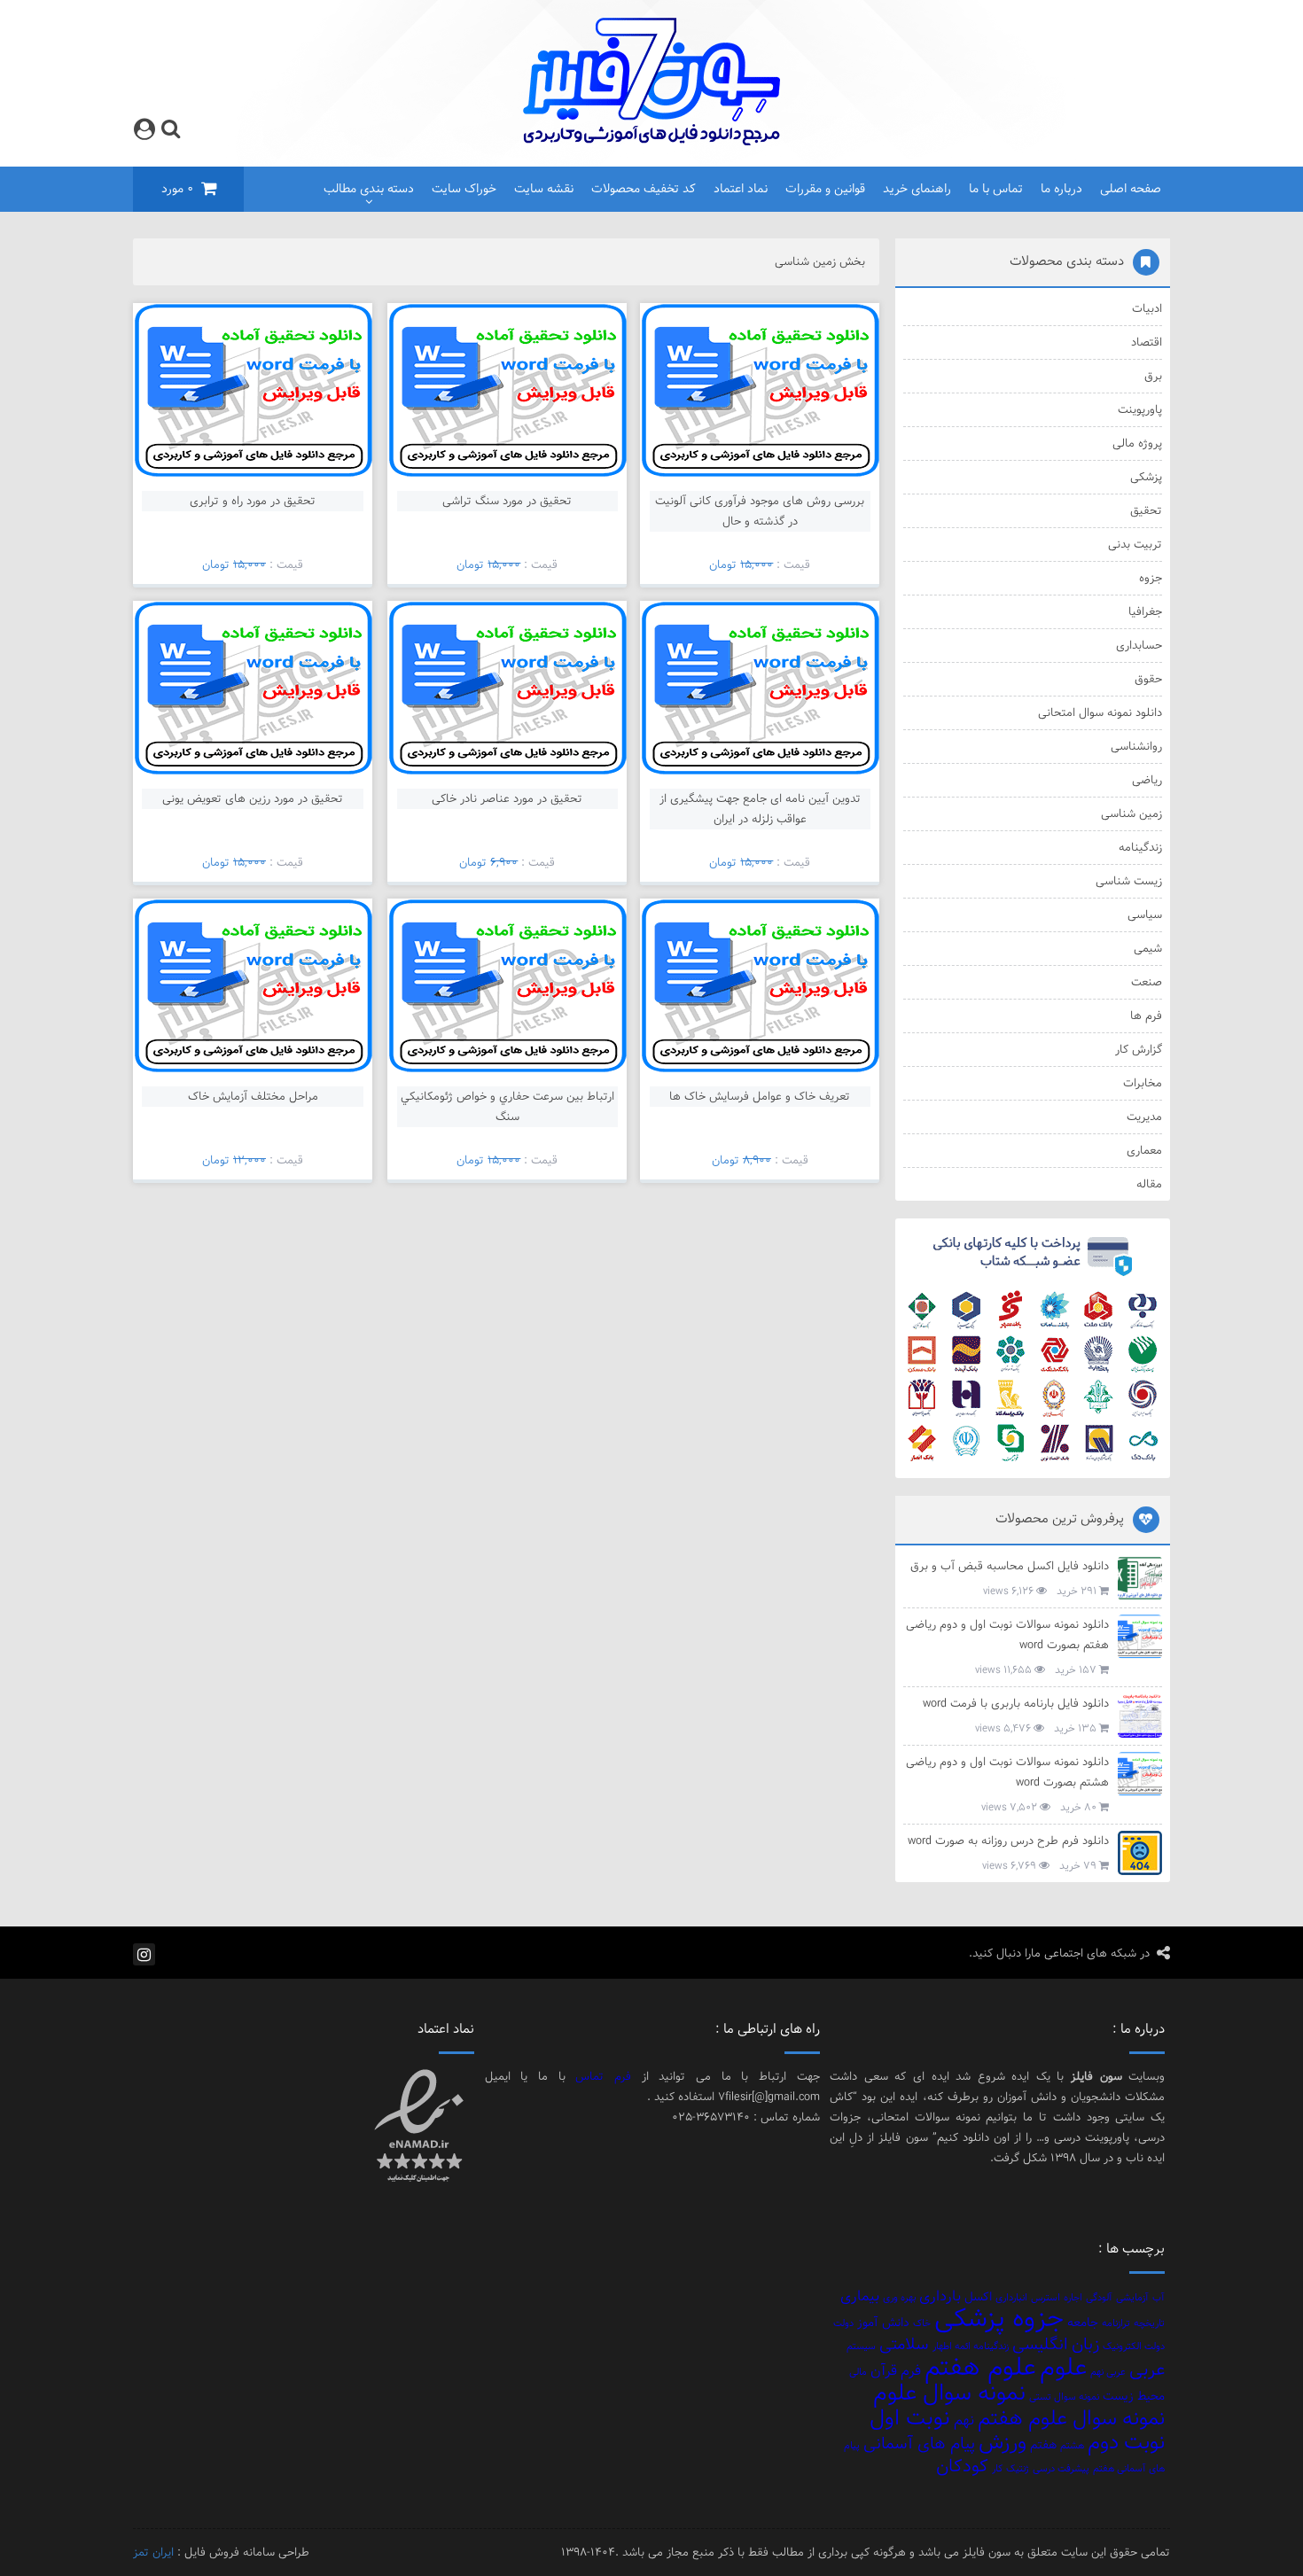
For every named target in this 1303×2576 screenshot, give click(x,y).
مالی (858, 2372)
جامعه (1083, 2322)
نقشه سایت (544, 189)
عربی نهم (1108, 2372)
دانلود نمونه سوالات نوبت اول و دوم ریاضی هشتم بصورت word (1007, 1772)
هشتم (1072, 2446)
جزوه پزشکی (999, 2318)
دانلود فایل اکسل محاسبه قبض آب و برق (1010, 1566)
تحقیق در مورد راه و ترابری (253, 501)
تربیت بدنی (1135, 544)
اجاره (1073, 2298)
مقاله (1149, 1184)
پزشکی (1146, 477)
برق (1153, 376)
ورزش (1003, 2442)
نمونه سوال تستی (1064, 2397)
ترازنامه (1116, 2323)
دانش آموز (883, 2322)
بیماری (860, 2296)
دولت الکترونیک (1134, 2346)
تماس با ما (996, 189)
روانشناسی (1136, 746)
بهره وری (899, 2298)
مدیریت (1144, 1117)
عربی (1147, 2370)
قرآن (884, 2370)
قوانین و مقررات (825, 189)
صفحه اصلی (1131, 189)
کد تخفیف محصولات (644, 189)
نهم (964, 2420)
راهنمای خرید (917, 189)
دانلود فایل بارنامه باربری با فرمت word (1016, 1703)
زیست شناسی (1128, 881)
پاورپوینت (1139, 409)
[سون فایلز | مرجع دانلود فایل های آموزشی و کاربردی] (651, 142)
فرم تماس (603, 2076)
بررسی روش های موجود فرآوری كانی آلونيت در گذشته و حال (760, 511)
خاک (922, 2323)
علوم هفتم (980, 2367)
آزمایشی (1132, 2298)
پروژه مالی (1137, 443)
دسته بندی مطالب (369, 189)
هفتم (1043, 2444)
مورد (177, 189)
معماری (1144, 1150)
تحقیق (1146, 510)
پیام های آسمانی (919, 2444)
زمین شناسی (1131, 813)
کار (997, 2469)
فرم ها (1146, 1016)
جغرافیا (1145, 611)
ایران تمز (153, 2552)
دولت (843, 2323)
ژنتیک (1018, 2469)
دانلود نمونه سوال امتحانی (1100, 712)
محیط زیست (1134, 2396)
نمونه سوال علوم (949, 2393)
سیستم (861, 2346)
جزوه (1150, 578)
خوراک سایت (464, 189)
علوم (1063, 2367)
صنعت (1146, 982)
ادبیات (1147, 308)
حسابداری (1139, 645)
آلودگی (1099, 2298)
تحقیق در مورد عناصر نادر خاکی (507, 798)
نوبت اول (910, 2418)
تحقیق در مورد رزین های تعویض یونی (253, 798)
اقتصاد (1146, 342)
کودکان (962, 2466)
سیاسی (1144, 914)
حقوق (1148, 679)
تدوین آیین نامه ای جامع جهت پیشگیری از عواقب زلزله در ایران (760, 809)
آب (1159, 2298)
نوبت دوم (1126, 2442)
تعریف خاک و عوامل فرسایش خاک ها (760, 1096)
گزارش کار (1138, 1049)
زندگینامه (1140, 847)
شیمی (1147, 948)
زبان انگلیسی (1056, 2344)
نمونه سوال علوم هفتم (1071, 2418)
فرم (911, 2370)
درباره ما (1061, 189)
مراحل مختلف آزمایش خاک (253, 1096)
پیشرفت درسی (1061, 2469)
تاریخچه (1149, 2323)
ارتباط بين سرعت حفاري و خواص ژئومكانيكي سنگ (507, 1106)
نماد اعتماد (741, 189)
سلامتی (904, 2344)
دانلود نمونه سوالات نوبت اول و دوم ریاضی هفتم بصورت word (1007, 1634)
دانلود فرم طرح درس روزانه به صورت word (1008, 1841)
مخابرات (1142, 1083)
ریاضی (1147, 780)
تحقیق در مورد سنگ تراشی (507, 501)
